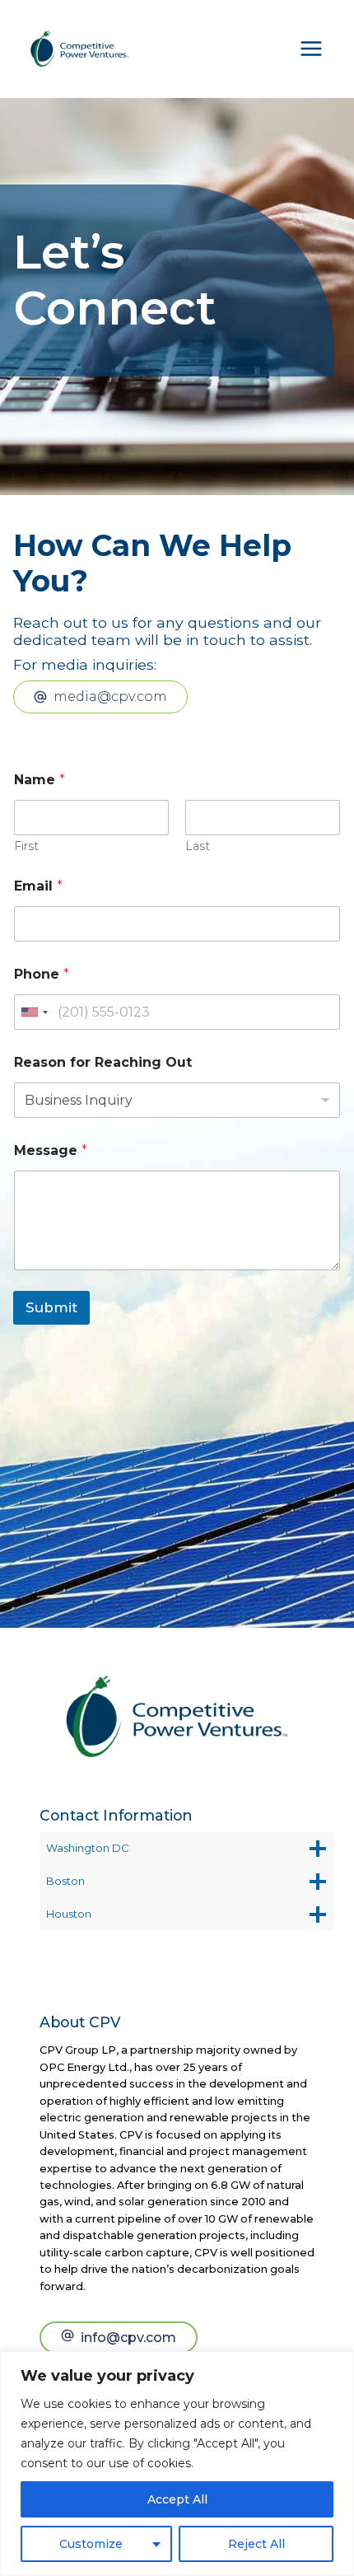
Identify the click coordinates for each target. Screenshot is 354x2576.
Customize (91, 2544)
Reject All (256, 2544)
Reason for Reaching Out (103, 1062)
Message (51, 1150)
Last (198, 846)
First (26, 846)
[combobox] (34, 1012)
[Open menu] (311, 49)
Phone (42, 974)
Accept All (177, 2499)
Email (38, 886)
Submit (51, 1307)
